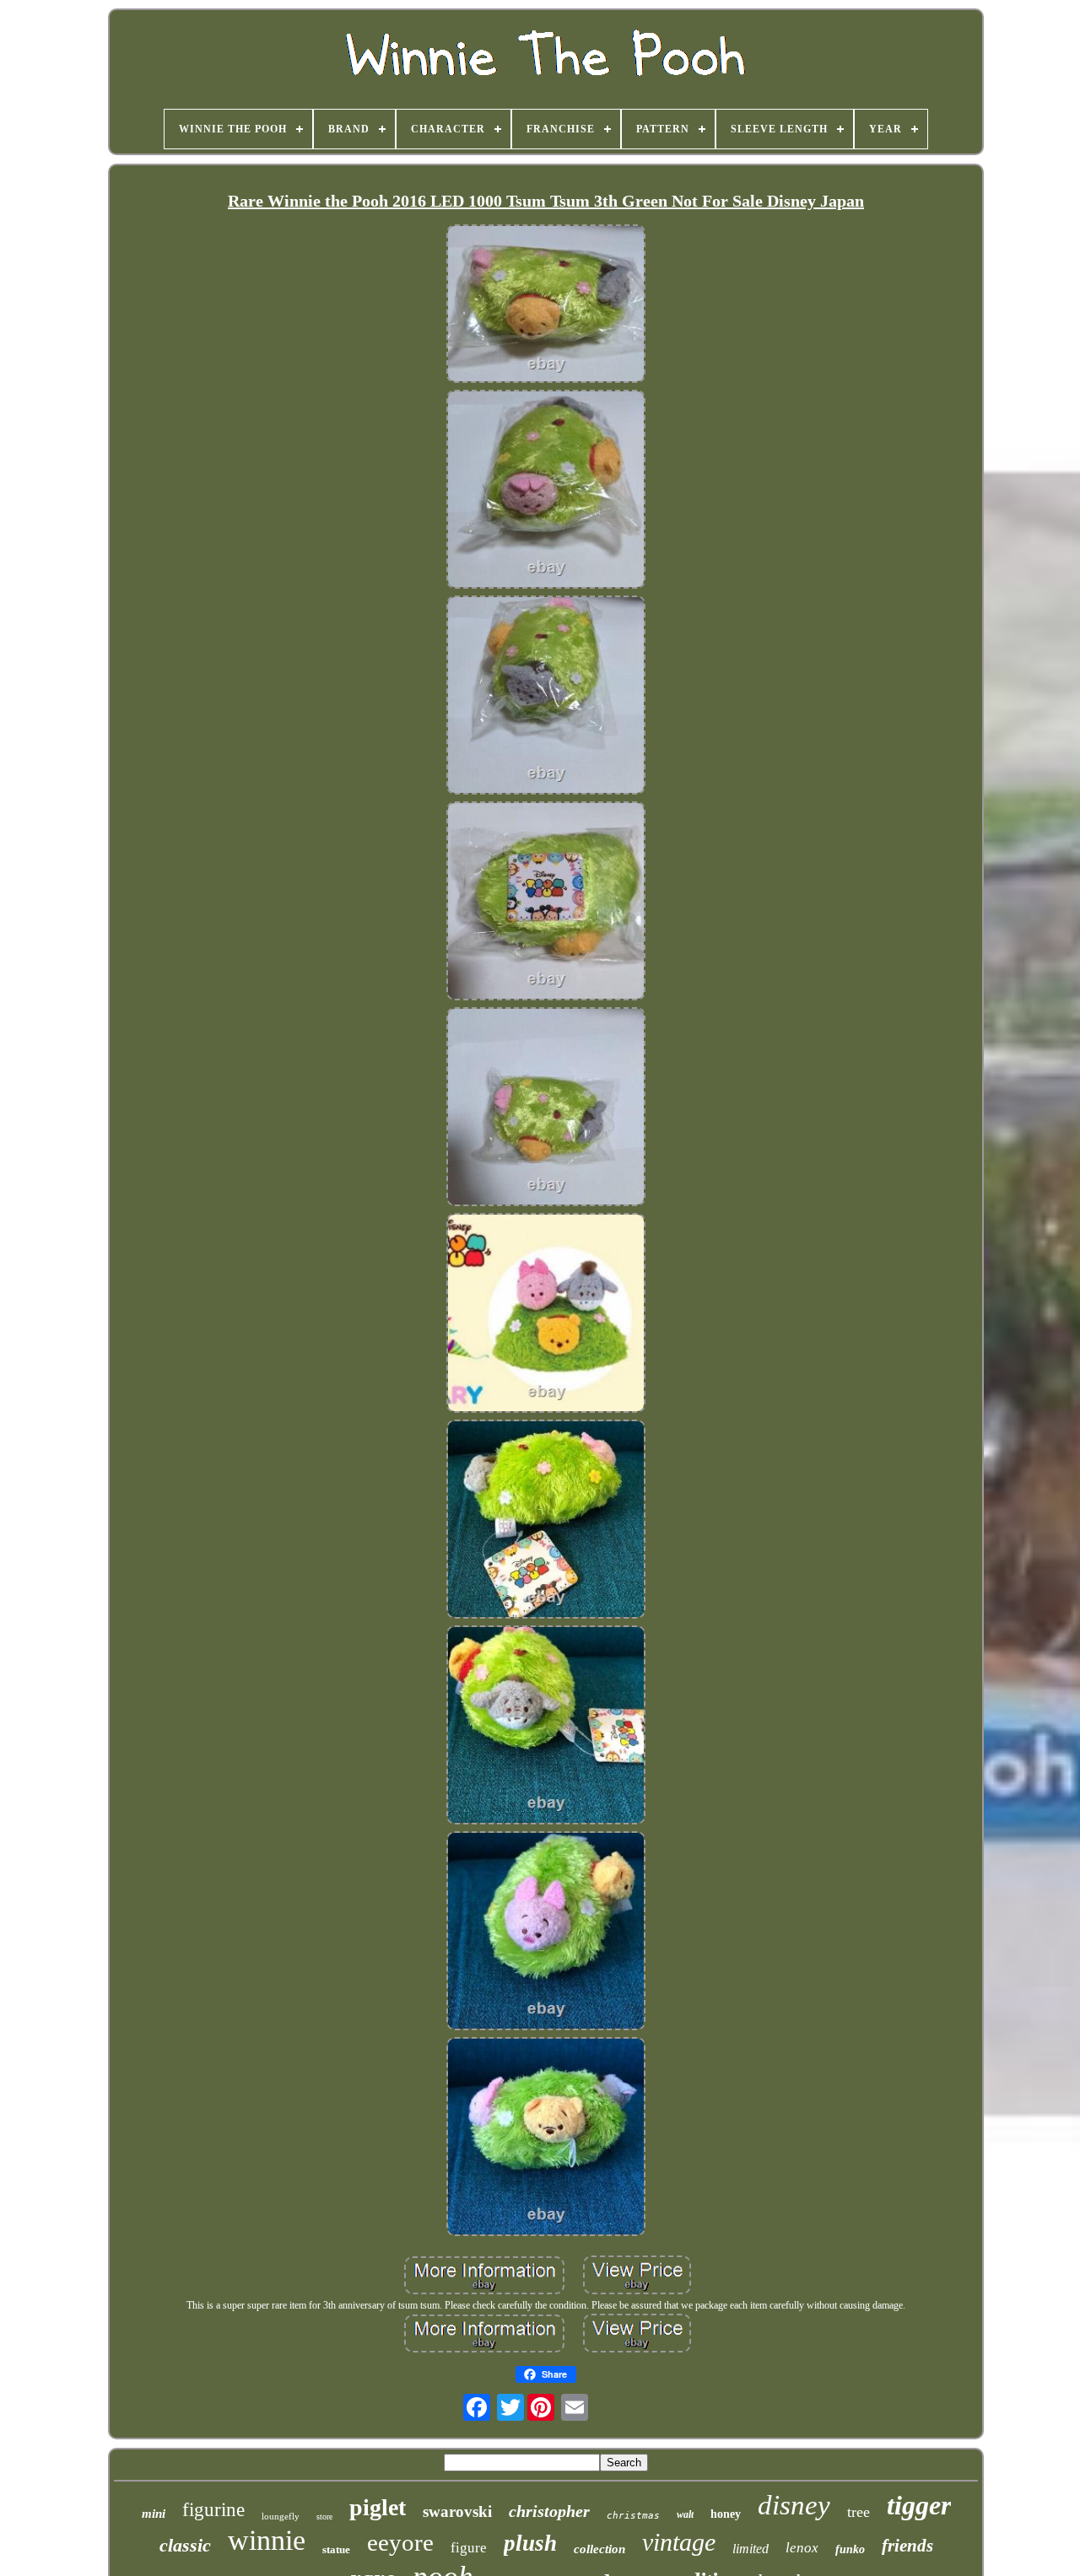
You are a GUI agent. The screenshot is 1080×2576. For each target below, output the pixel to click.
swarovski (457, 2511)
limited (751, 2549)
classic (185, 2545)
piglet (378, 2507)
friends (907, 2546)
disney (794, 2505)
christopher (549, 2511)
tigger (919, 2505)
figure (469, 2548)
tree (859, 2512)
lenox (802, 2548)
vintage (679, 2542)
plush (530, 2543)
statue (336, 2549)
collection (599, 2549)
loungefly (281, 2516)
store (324, 2517)
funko (850, 2549)
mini (154, 2514)
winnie (267, 2540)
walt (685, 2514)
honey (726, 2514)
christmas (633, 2516)
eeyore (400, 2542)
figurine (213, 2510)
